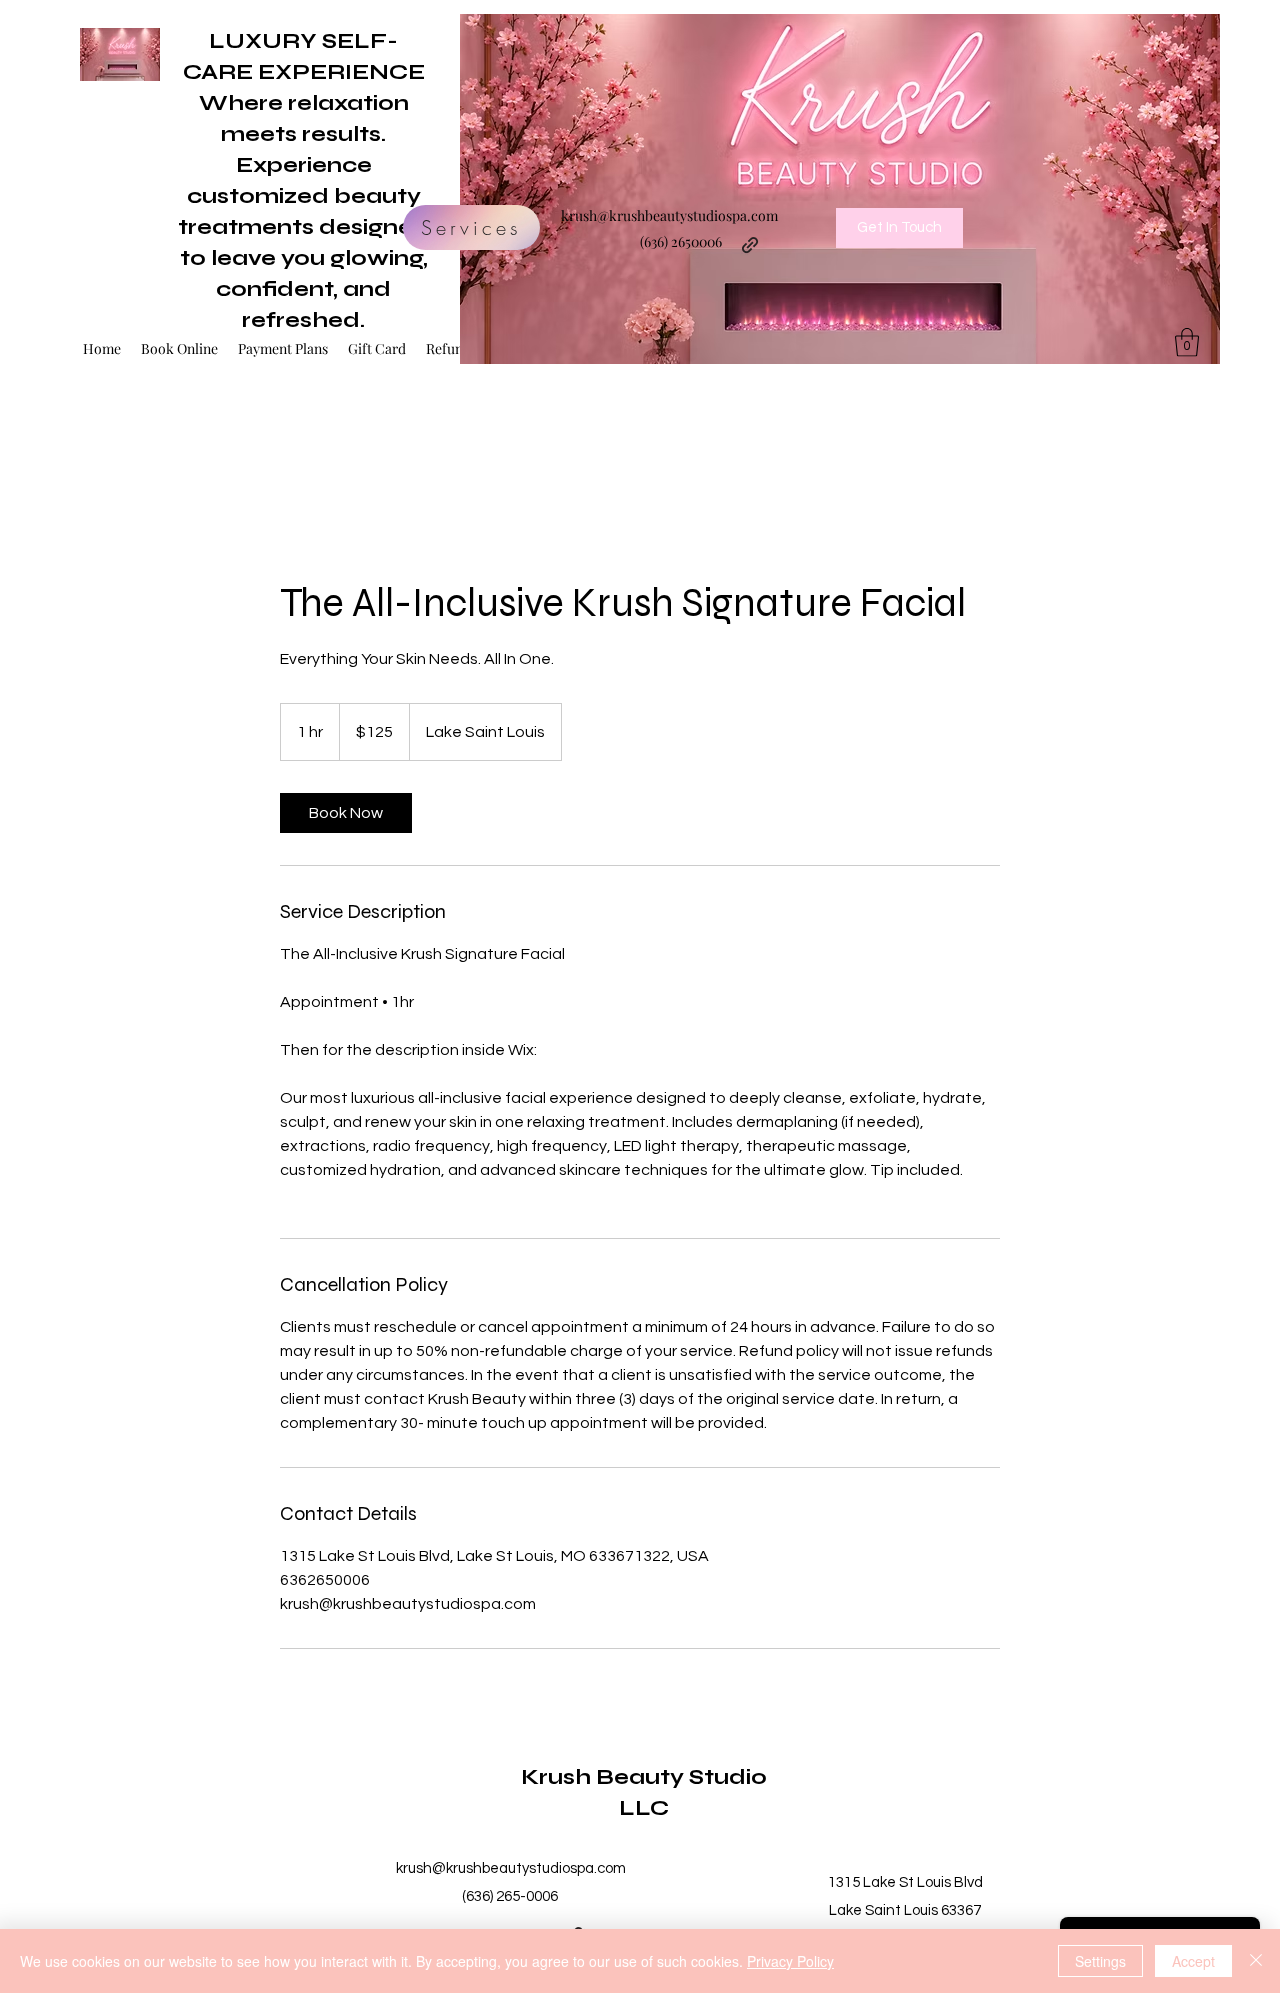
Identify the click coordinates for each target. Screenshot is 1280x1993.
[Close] (1256, 1961)
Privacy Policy (790, 1961)
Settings (1100, 1961)
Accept (1193, 1961)
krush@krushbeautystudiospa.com (669, 215)
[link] (346, 813)
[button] (1187, 342)
